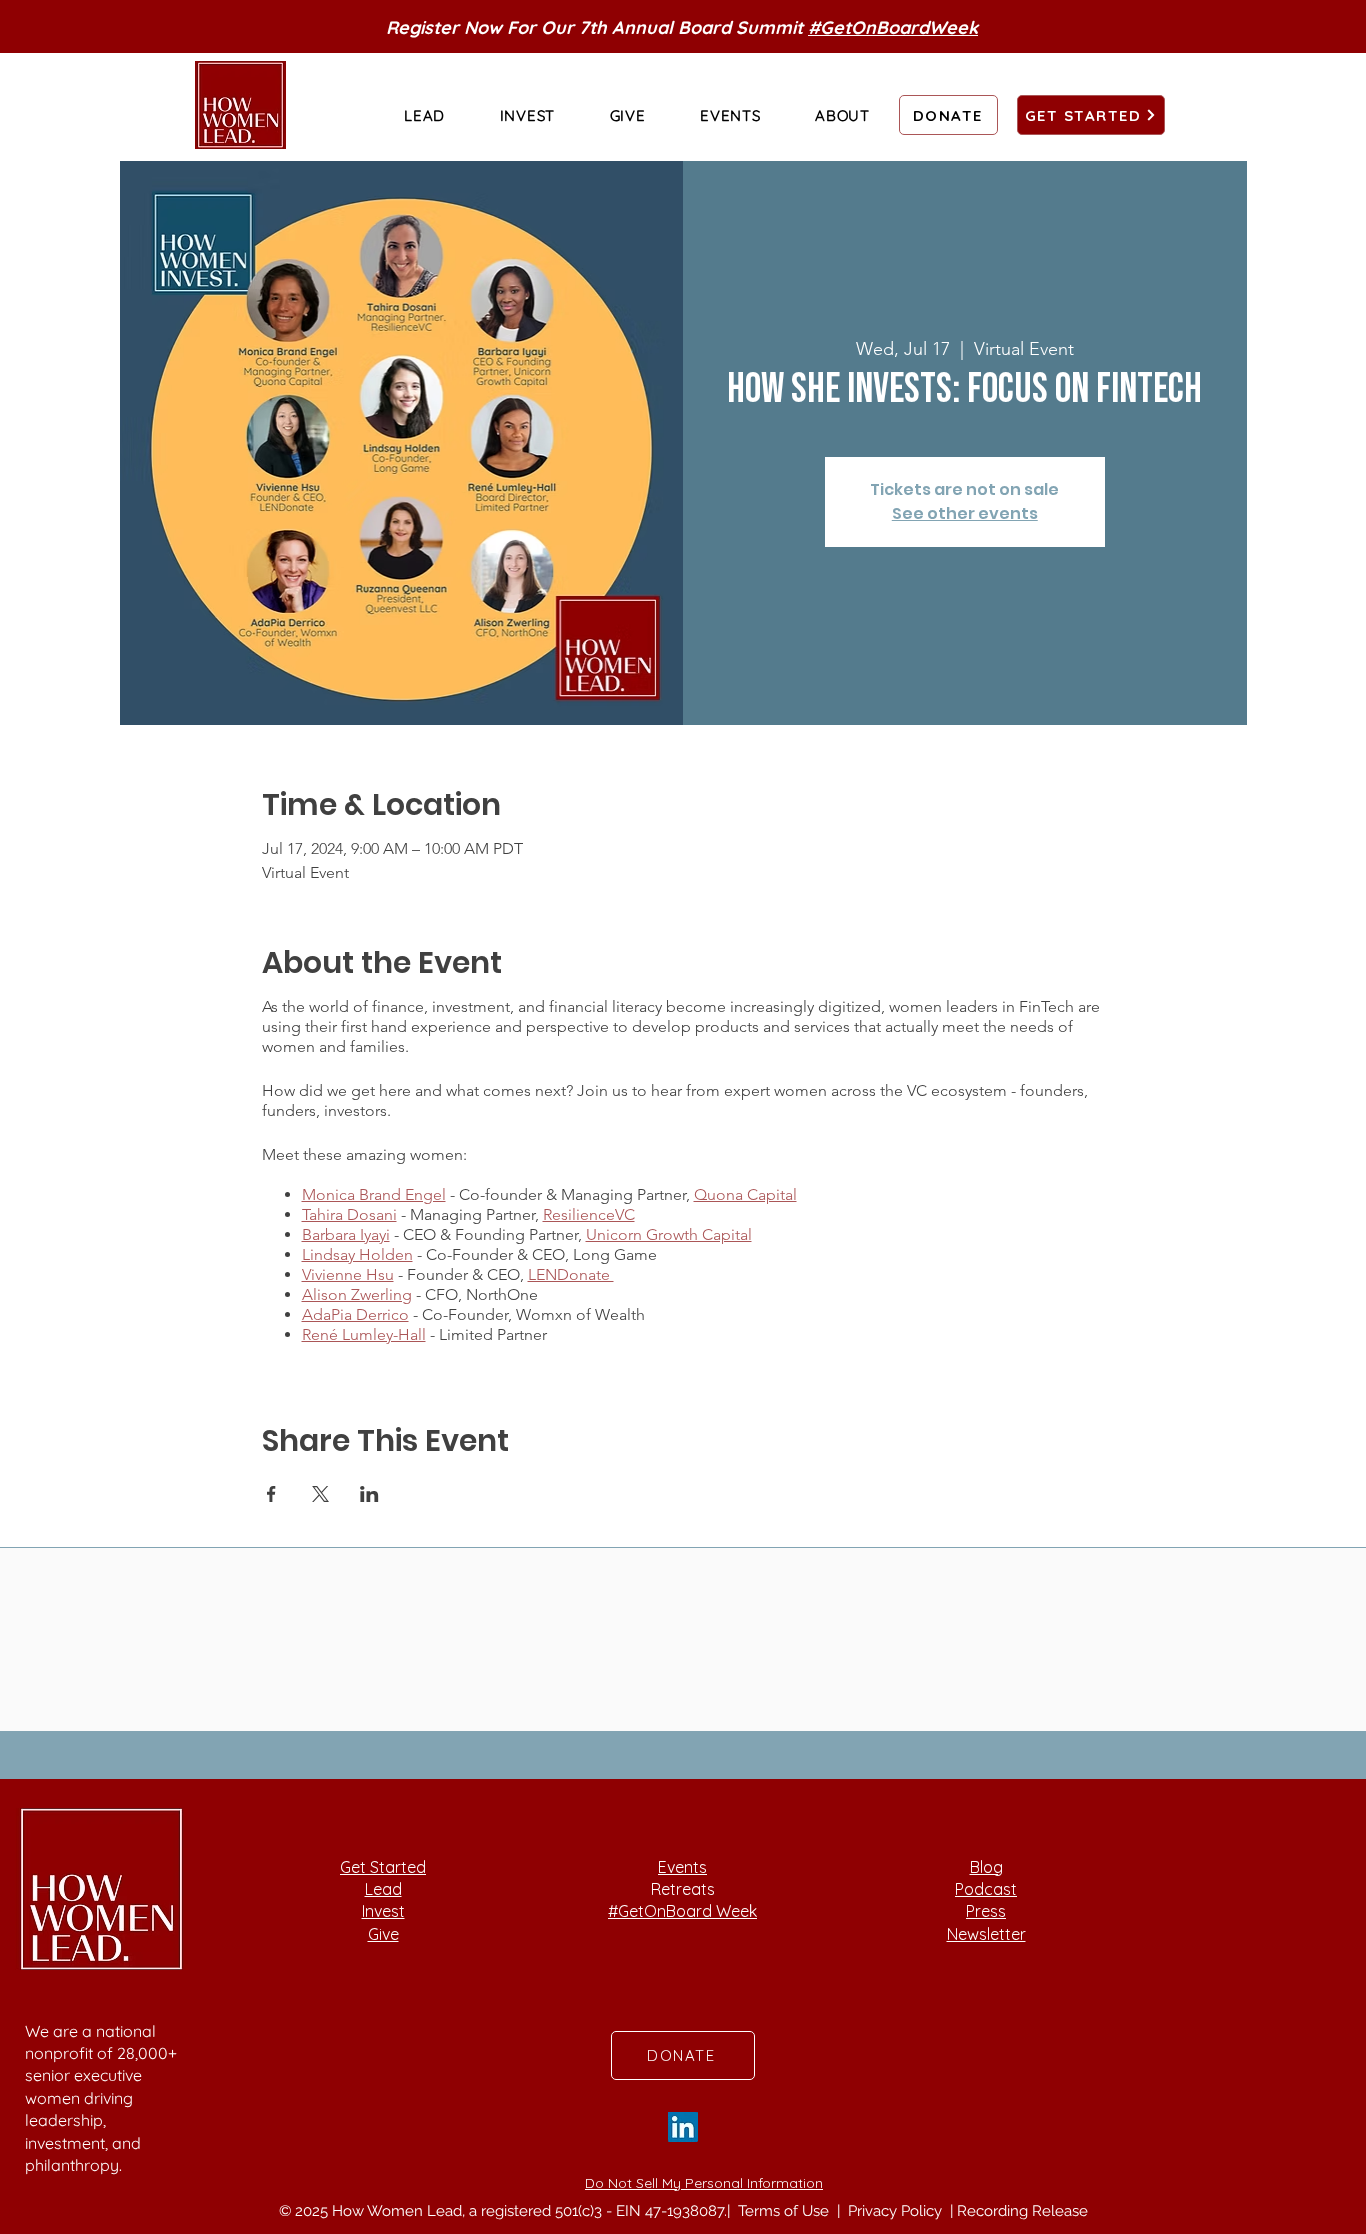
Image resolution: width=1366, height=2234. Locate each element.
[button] (424, 115)
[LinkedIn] (683, 2127)
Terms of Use (785, 2211)
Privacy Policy (897, 2211)
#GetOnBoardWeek (893, 27)
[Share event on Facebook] (271, 1494)
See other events (965, 513)
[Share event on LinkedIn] (369, 1494)
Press (986, 1911)
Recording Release (1022, 2211)
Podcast (986, 1889)
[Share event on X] (320, 1494)
